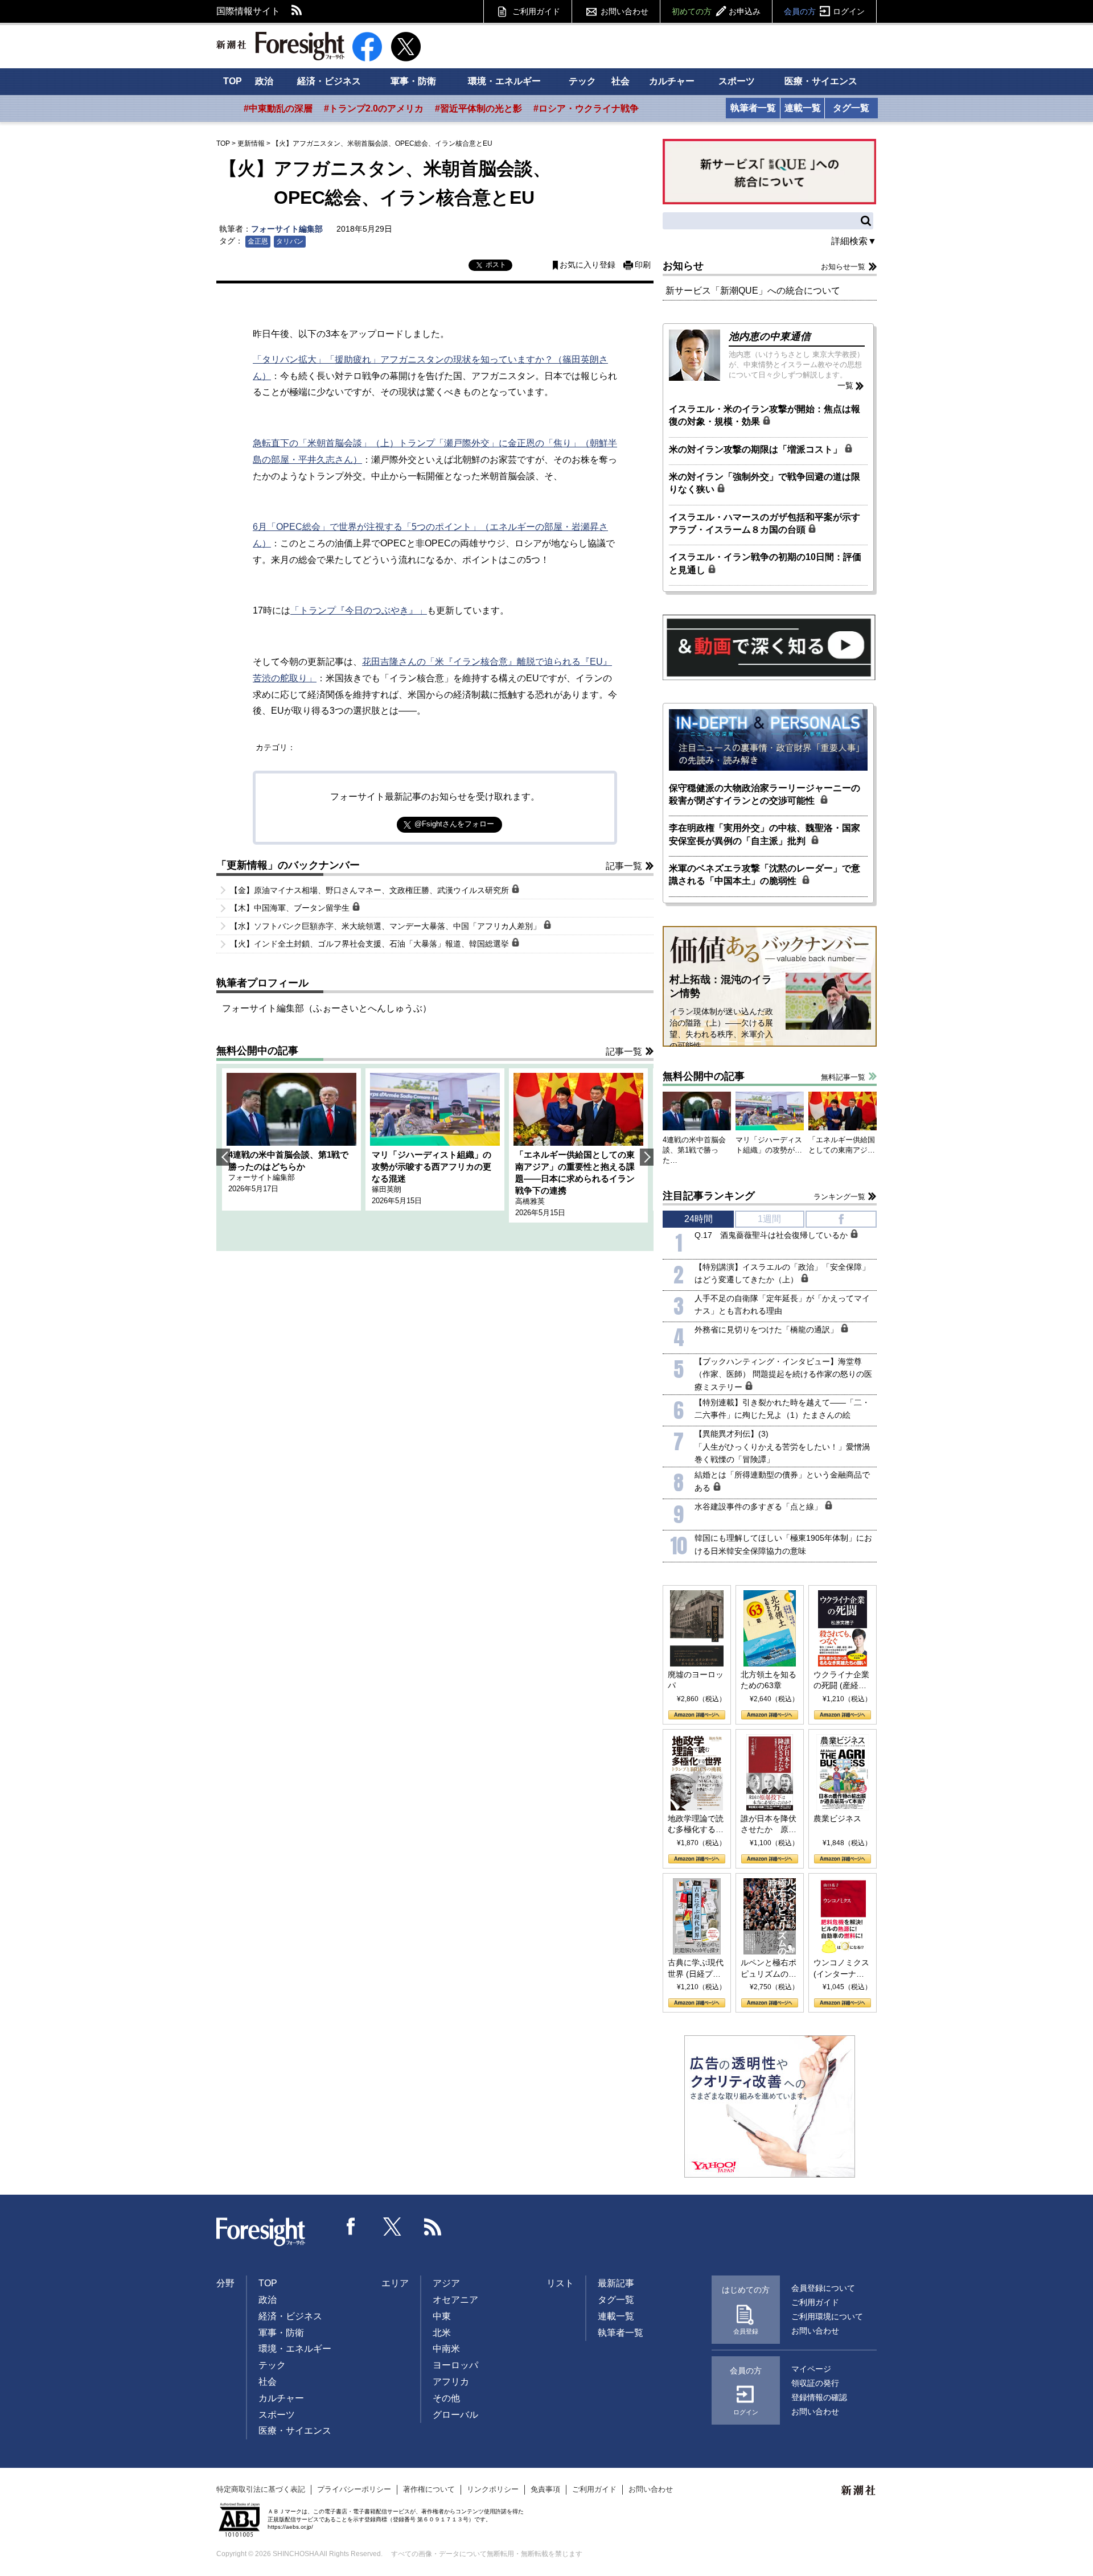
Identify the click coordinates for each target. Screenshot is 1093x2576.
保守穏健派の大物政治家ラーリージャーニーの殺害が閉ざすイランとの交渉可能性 (765, 794)
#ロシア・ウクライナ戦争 (586, 108)
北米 (442, 2333)
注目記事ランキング (709, 1196)
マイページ (811, 2369)
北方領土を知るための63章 (769, 1680)
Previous (223, 1157)
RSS (297, 11)
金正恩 (258, 241)
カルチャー (672, 81)
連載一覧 (803, 108)
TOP (233, 81)
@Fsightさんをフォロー (454, 824)
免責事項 (545, 2489)
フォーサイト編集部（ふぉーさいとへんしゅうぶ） (327, 1008)
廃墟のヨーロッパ (696, 1680)
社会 (621, 81)
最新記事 (616, 2283)
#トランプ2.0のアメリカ (374, 108)
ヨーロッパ (455, 2365)
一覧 (845, 385)
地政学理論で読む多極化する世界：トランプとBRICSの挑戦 (696, 1825)
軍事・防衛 (413, 81)
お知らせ (683, 266)
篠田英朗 (387, 1189)
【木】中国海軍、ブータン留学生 (291, 908)
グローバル (455, 2415)
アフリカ (451, 2382)
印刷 (643, 265)
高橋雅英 (530, 1201)
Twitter (392, 2227)
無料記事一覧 (843, 1077)
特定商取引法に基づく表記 (261, 2489)
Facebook (351, 2227)
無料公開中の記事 (257, 1051)
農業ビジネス (837, 1818)
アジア (446, 2283)
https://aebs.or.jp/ (290, 2527)
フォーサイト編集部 (287, 229)
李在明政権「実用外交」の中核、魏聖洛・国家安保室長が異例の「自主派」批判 (765, 834)
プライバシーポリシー (354, 2489)
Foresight (261, 2232)
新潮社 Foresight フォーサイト (280, 46)
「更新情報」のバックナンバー (288, 865)
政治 (264, 81)
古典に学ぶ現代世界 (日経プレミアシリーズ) (696, 1969)
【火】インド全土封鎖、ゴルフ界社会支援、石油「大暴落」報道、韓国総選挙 (371, 944)
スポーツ (737, 81)
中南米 (446, 2349)
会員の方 (824, 11)
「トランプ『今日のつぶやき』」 (359, 610)
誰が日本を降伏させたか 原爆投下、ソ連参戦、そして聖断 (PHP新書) (769, 1825)
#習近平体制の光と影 (478, 108)
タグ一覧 (851, 108)
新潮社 (859, 2491)
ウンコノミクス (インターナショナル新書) (841, 1969)
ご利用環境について (827, 2316)
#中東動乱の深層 (278, 108)
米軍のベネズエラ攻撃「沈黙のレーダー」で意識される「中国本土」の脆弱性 (765, 875)
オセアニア (455, 2300)
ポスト (496, 265)
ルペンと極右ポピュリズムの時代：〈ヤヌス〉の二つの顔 (769, 1969)
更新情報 (251, 143)
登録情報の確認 (819, 2397)
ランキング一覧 (839, 1197)
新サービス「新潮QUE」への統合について (753, 291)
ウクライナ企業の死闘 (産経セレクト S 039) (841, 1681)
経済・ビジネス (329, 81)
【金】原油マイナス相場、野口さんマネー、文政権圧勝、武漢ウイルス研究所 (371, 890)
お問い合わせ (624, 11)
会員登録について (823, 2288)
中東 (442, 2316)
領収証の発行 (815, 2383)
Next (647, 1157)
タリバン (290, 241)
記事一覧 (624, 866)
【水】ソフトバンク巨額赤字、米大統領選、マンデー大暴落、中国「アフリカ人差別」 (387, 926)
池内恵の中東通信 (770, 336)
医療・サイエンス (821, 81)
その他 (446, 2398)
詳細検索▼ (854, 241)
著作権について (429, 2489)
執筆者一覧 (753, 108)
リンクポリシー (493, 2489)
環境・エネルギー (504, 81)
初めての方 (716, 11)
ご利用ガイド (536, 11)
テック (582, 81)
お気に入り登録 (587, 265)
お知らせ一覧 (843, 267)
